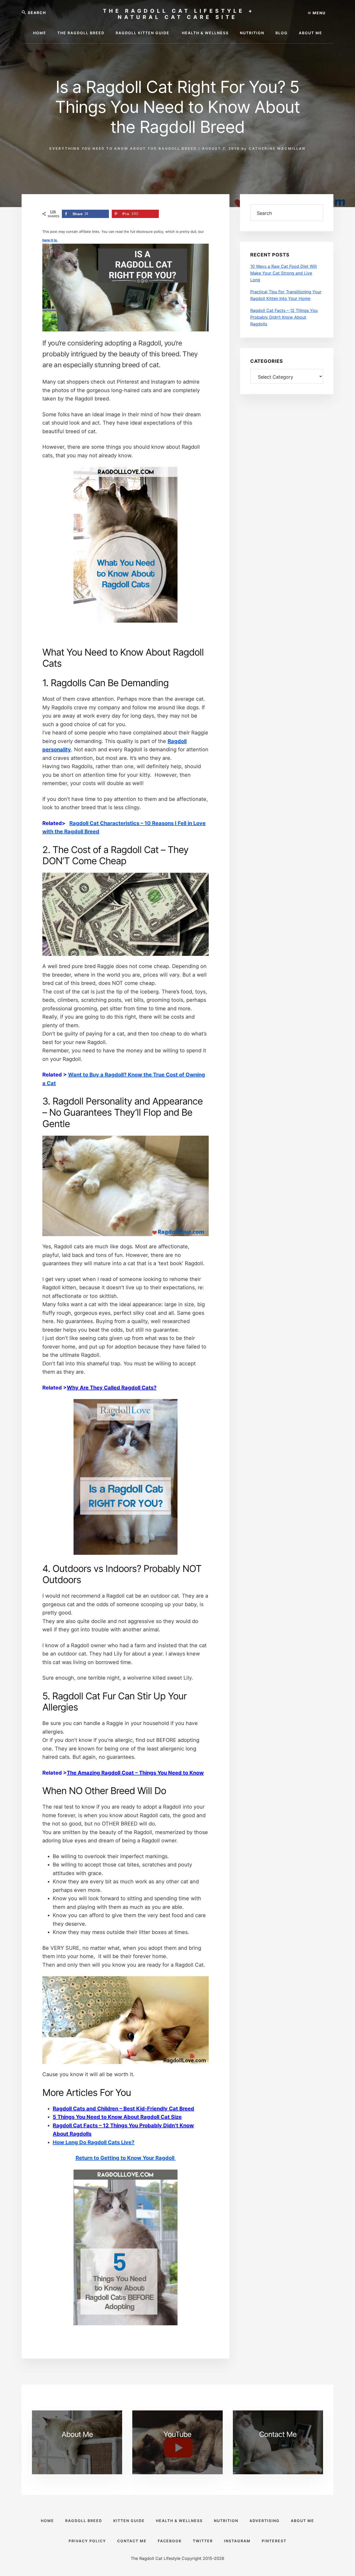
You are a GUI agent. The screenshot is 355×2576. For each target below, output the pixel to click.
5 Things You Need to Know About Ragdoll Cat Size (117, 2117)
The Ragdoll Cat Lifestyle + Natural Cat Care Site (179, 14)
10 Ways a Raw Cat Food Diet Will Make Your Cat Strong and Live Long (284, 273)
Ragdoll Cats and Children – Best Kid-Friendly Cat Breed (123, 2109)
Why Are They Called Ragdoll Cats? (112, 1388)
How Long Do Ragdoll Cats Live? (94, 2142)
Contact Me (278, 2434)
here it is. (50, 240)
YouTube (177, 2434)
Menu (318, 13)
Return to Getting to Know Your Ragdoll (126, 2158)
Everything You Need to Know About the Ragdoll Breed (123, 148)
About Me (77, 2434)
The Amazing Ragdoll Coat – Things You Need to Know (135, 1773)
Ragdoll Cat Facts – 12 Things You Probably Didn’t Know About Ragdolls (284, 317)
